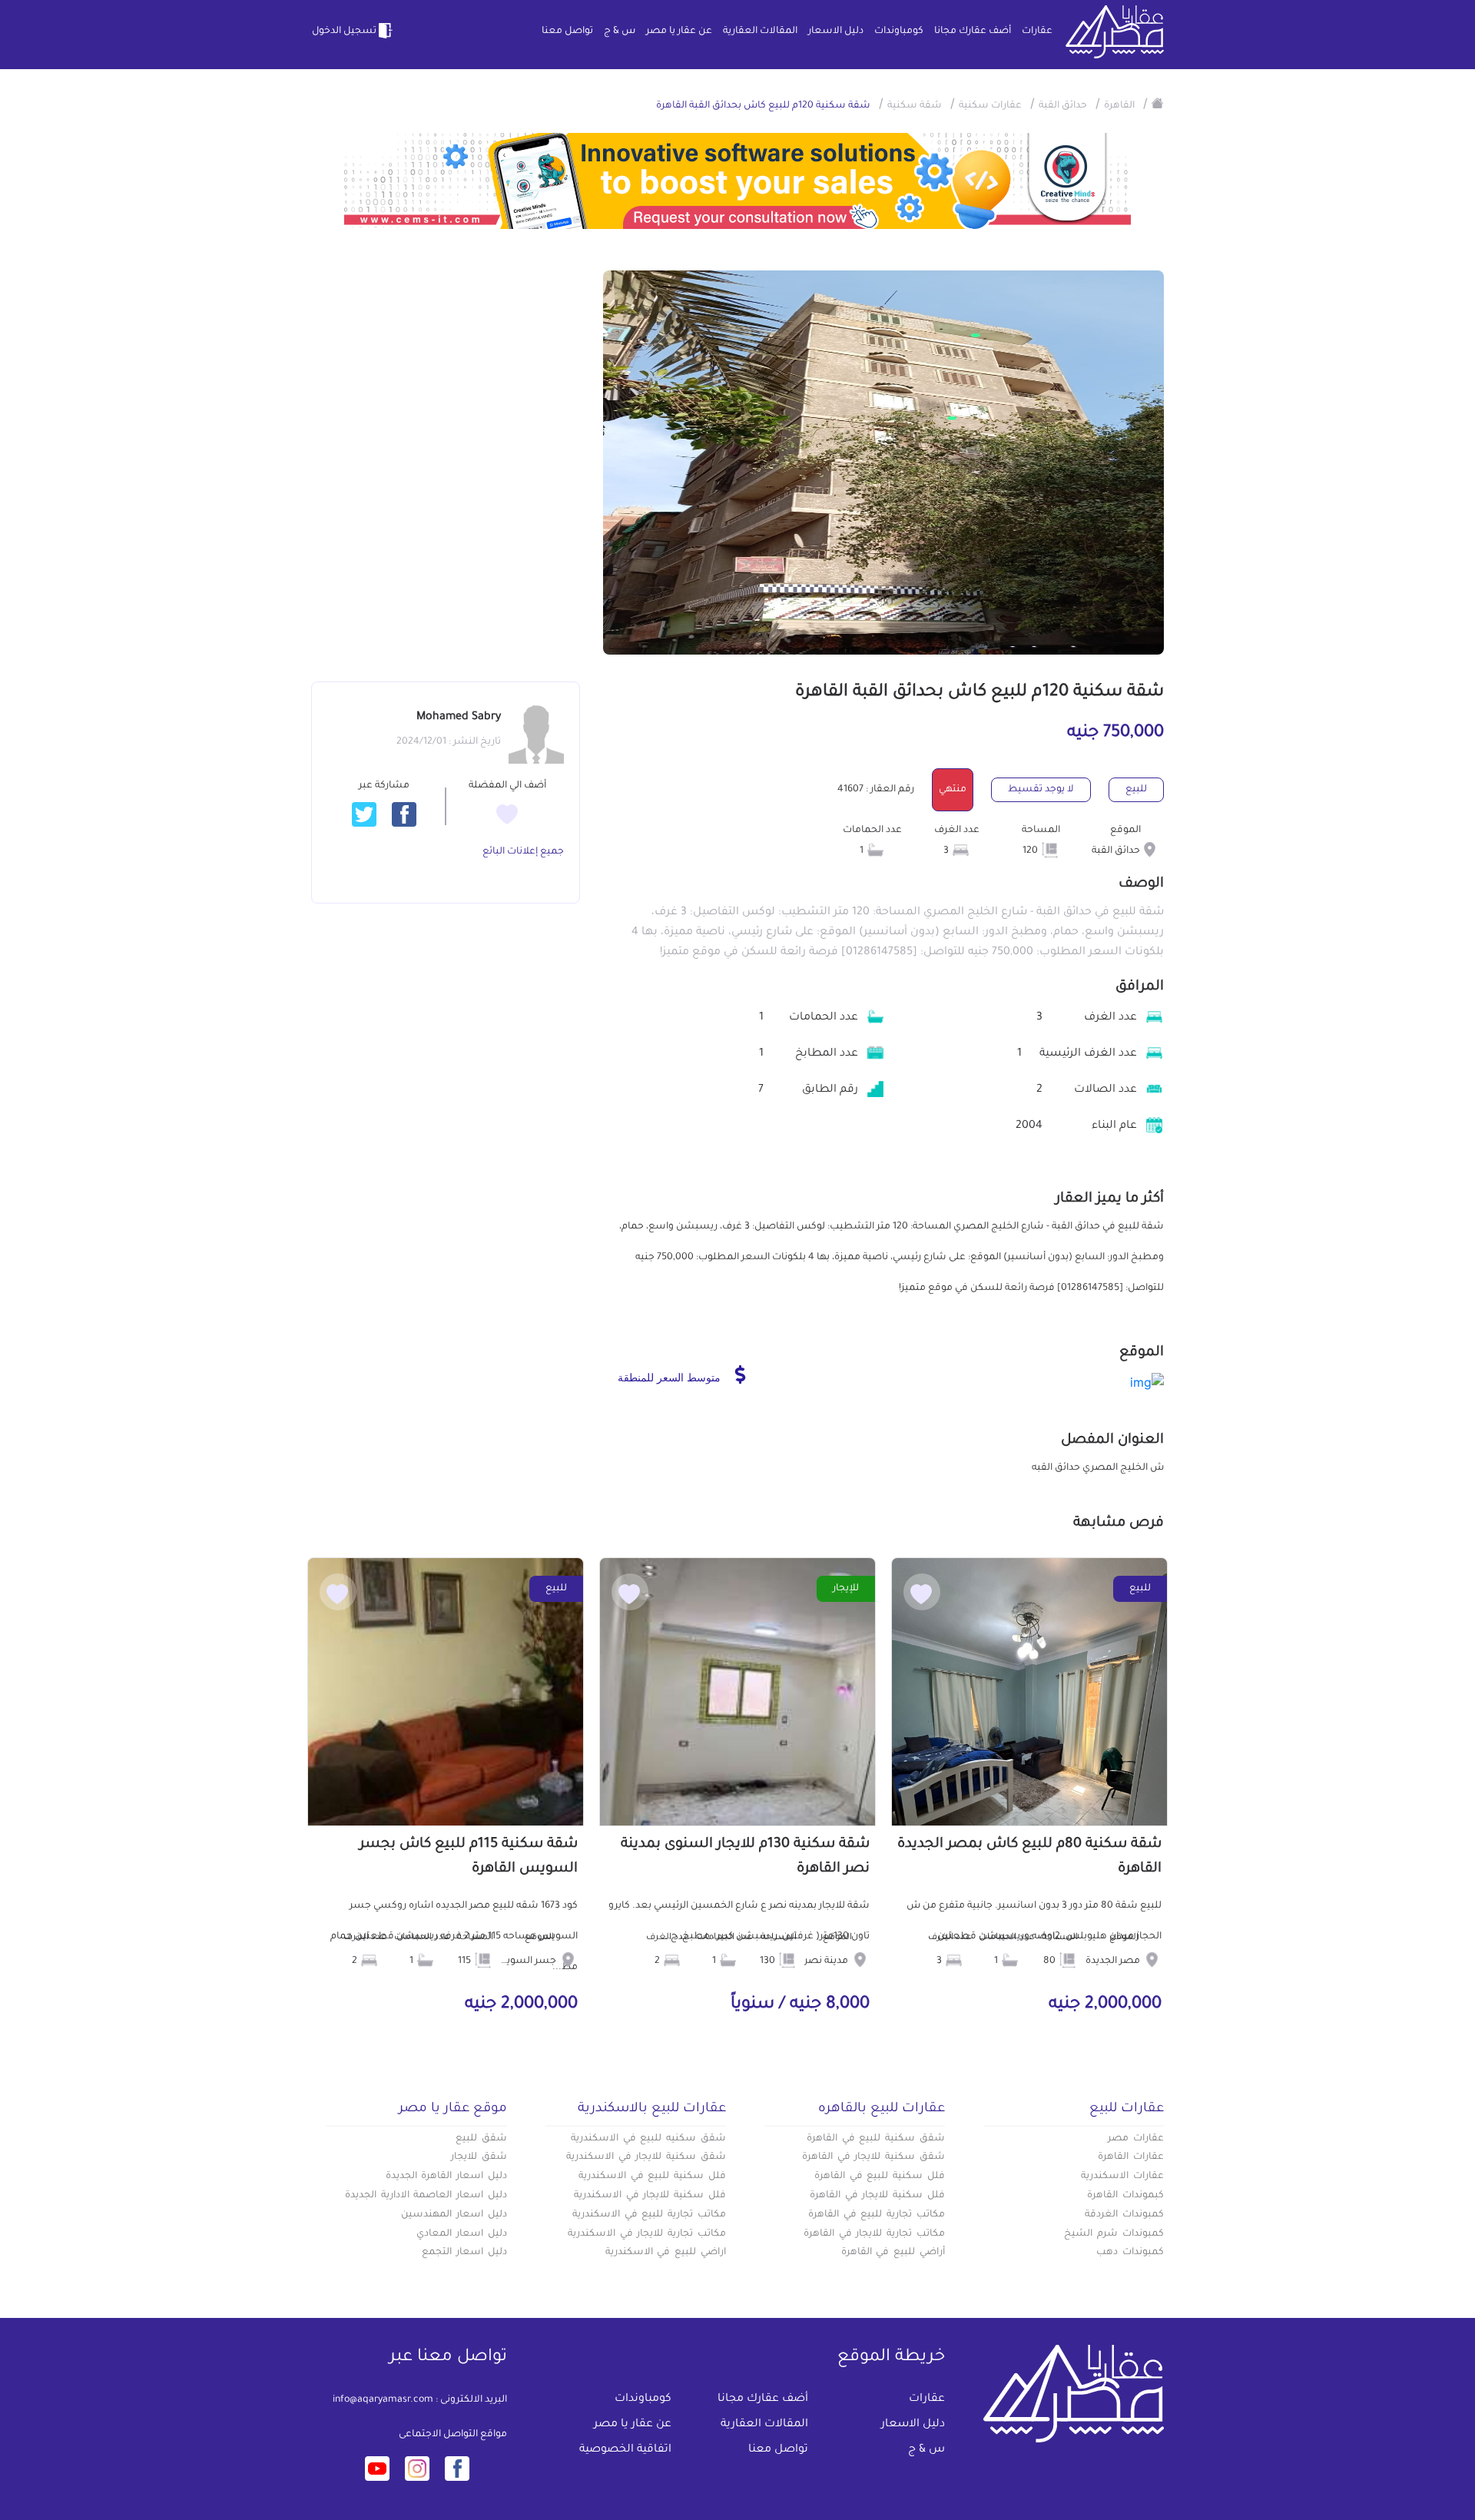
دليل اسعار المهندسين (454, 2215)
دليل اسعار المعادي (462, 2234)
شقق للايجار (479, 2157)
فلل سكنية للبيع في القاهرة (880, 2177)
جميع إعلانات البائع (523, 852)
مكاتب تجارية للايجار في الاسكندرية (647, 2234)
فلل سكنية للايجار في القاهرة (877, 2196)
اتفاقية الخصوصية (625, 2450)
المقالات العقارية (760, 31)
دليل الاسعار (836, 31)
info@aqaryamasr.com (383, 2400)
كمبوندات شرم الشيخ (1114, 2234)
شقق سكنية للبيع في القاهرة (876, 2139)
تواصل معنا (567, 31)
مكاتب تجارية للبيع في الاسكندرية (649, 2215)
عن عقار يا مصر (679, 31)
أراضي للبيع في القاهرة (893, 2253)
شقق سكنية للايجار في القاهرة (873, 2157)
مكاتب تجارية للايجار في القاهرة (874, 2234)
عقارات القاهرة (1131, 2157)
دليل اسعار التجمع (464, 2253)
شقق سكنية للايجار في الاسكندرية (646, 2157)
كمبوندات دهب (1130, 2253)
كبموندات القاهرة (1125, 2196)
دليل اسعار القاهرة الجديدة (446, 2177)
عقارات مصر (1136, 2139)
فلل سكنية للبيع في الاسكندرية (652, 2177)
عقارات (1037, 31)
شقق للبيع (481, 2139)
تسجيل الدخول (344, 31)
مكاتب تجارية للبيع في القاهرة (877, 2215)
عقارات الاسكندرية (1122, 2177)
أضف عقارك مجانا (973, 31)
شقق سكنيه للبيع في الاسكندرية (648, 2139)
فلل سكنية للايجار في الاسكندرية (650, 2196)
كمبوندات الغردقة (1124, 2215)
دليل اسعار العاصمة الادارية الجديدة (426, 2196)
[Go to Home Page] (1158, 103)
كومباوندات (899, 31)
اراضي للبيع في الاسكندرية (666, 2253)
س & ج (620, 31)
